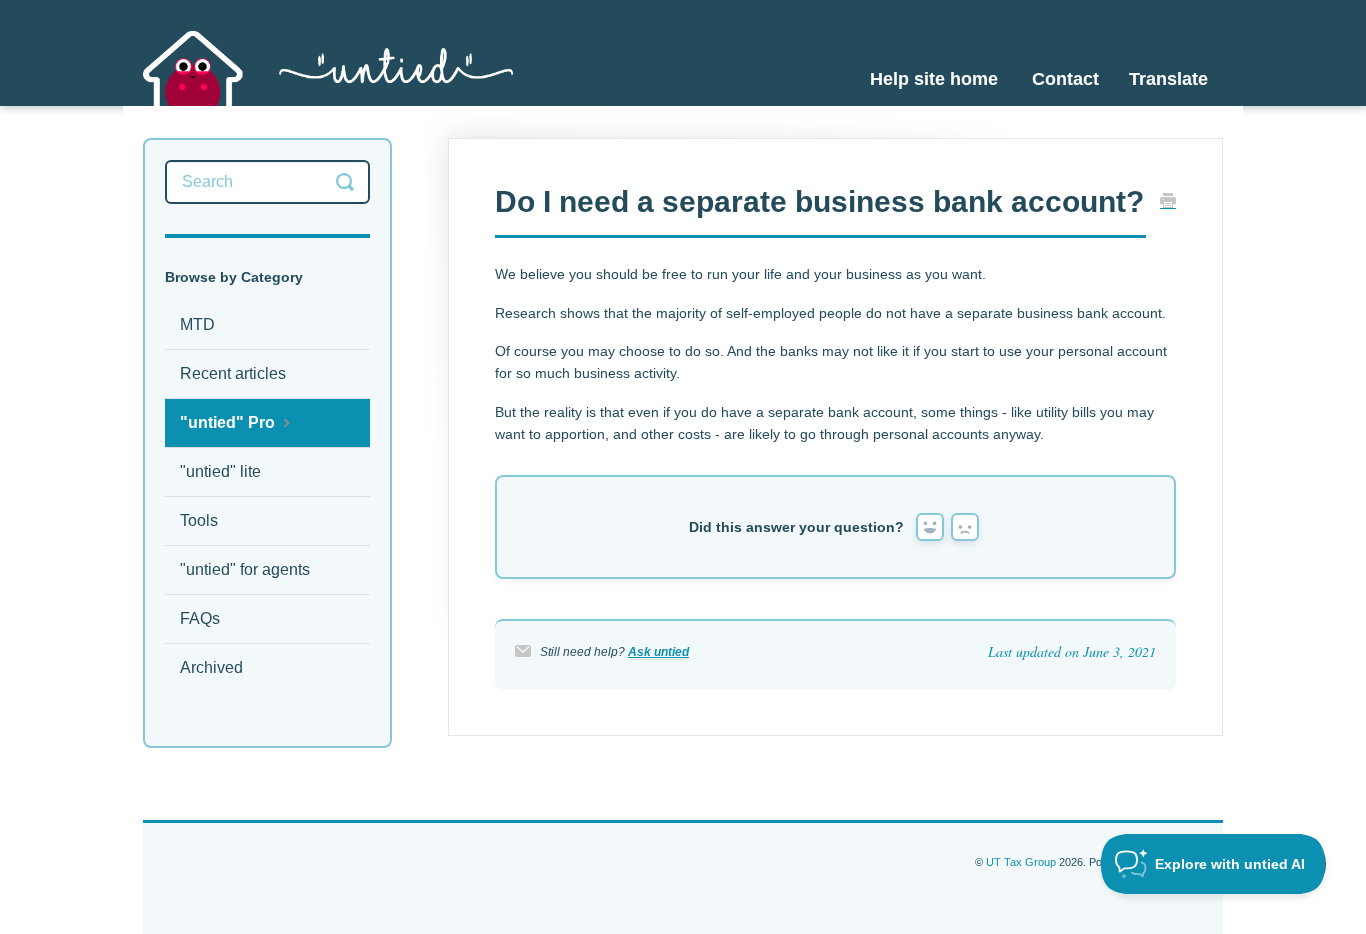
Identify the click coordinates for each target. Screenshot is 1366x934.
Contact (1065, 79)
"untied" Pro (229, 422)
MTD (197, 324)
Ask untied (658, 652)
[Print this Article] (1168, 203)
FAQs (200, 618)
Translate (1168, 79)
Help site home (934, 79)
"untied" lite (220, 471)
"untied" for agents (245, 569)
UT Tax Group (1021, 862)
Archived (211, 667)
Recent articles (233, 373)
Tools (199, 520)
